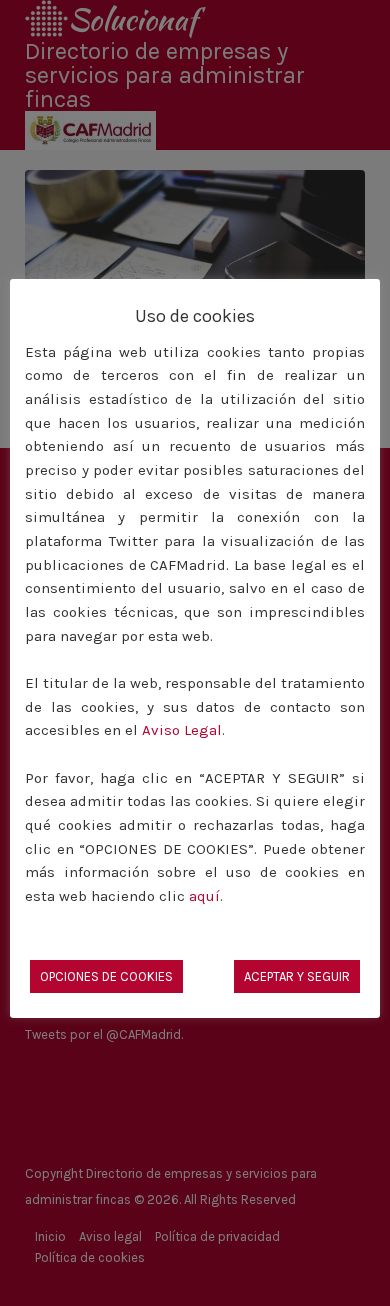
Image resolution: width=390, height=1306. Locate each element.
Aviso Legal (182, 730)
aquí (204, 896)
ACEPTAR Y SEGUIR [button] (297, 976)
